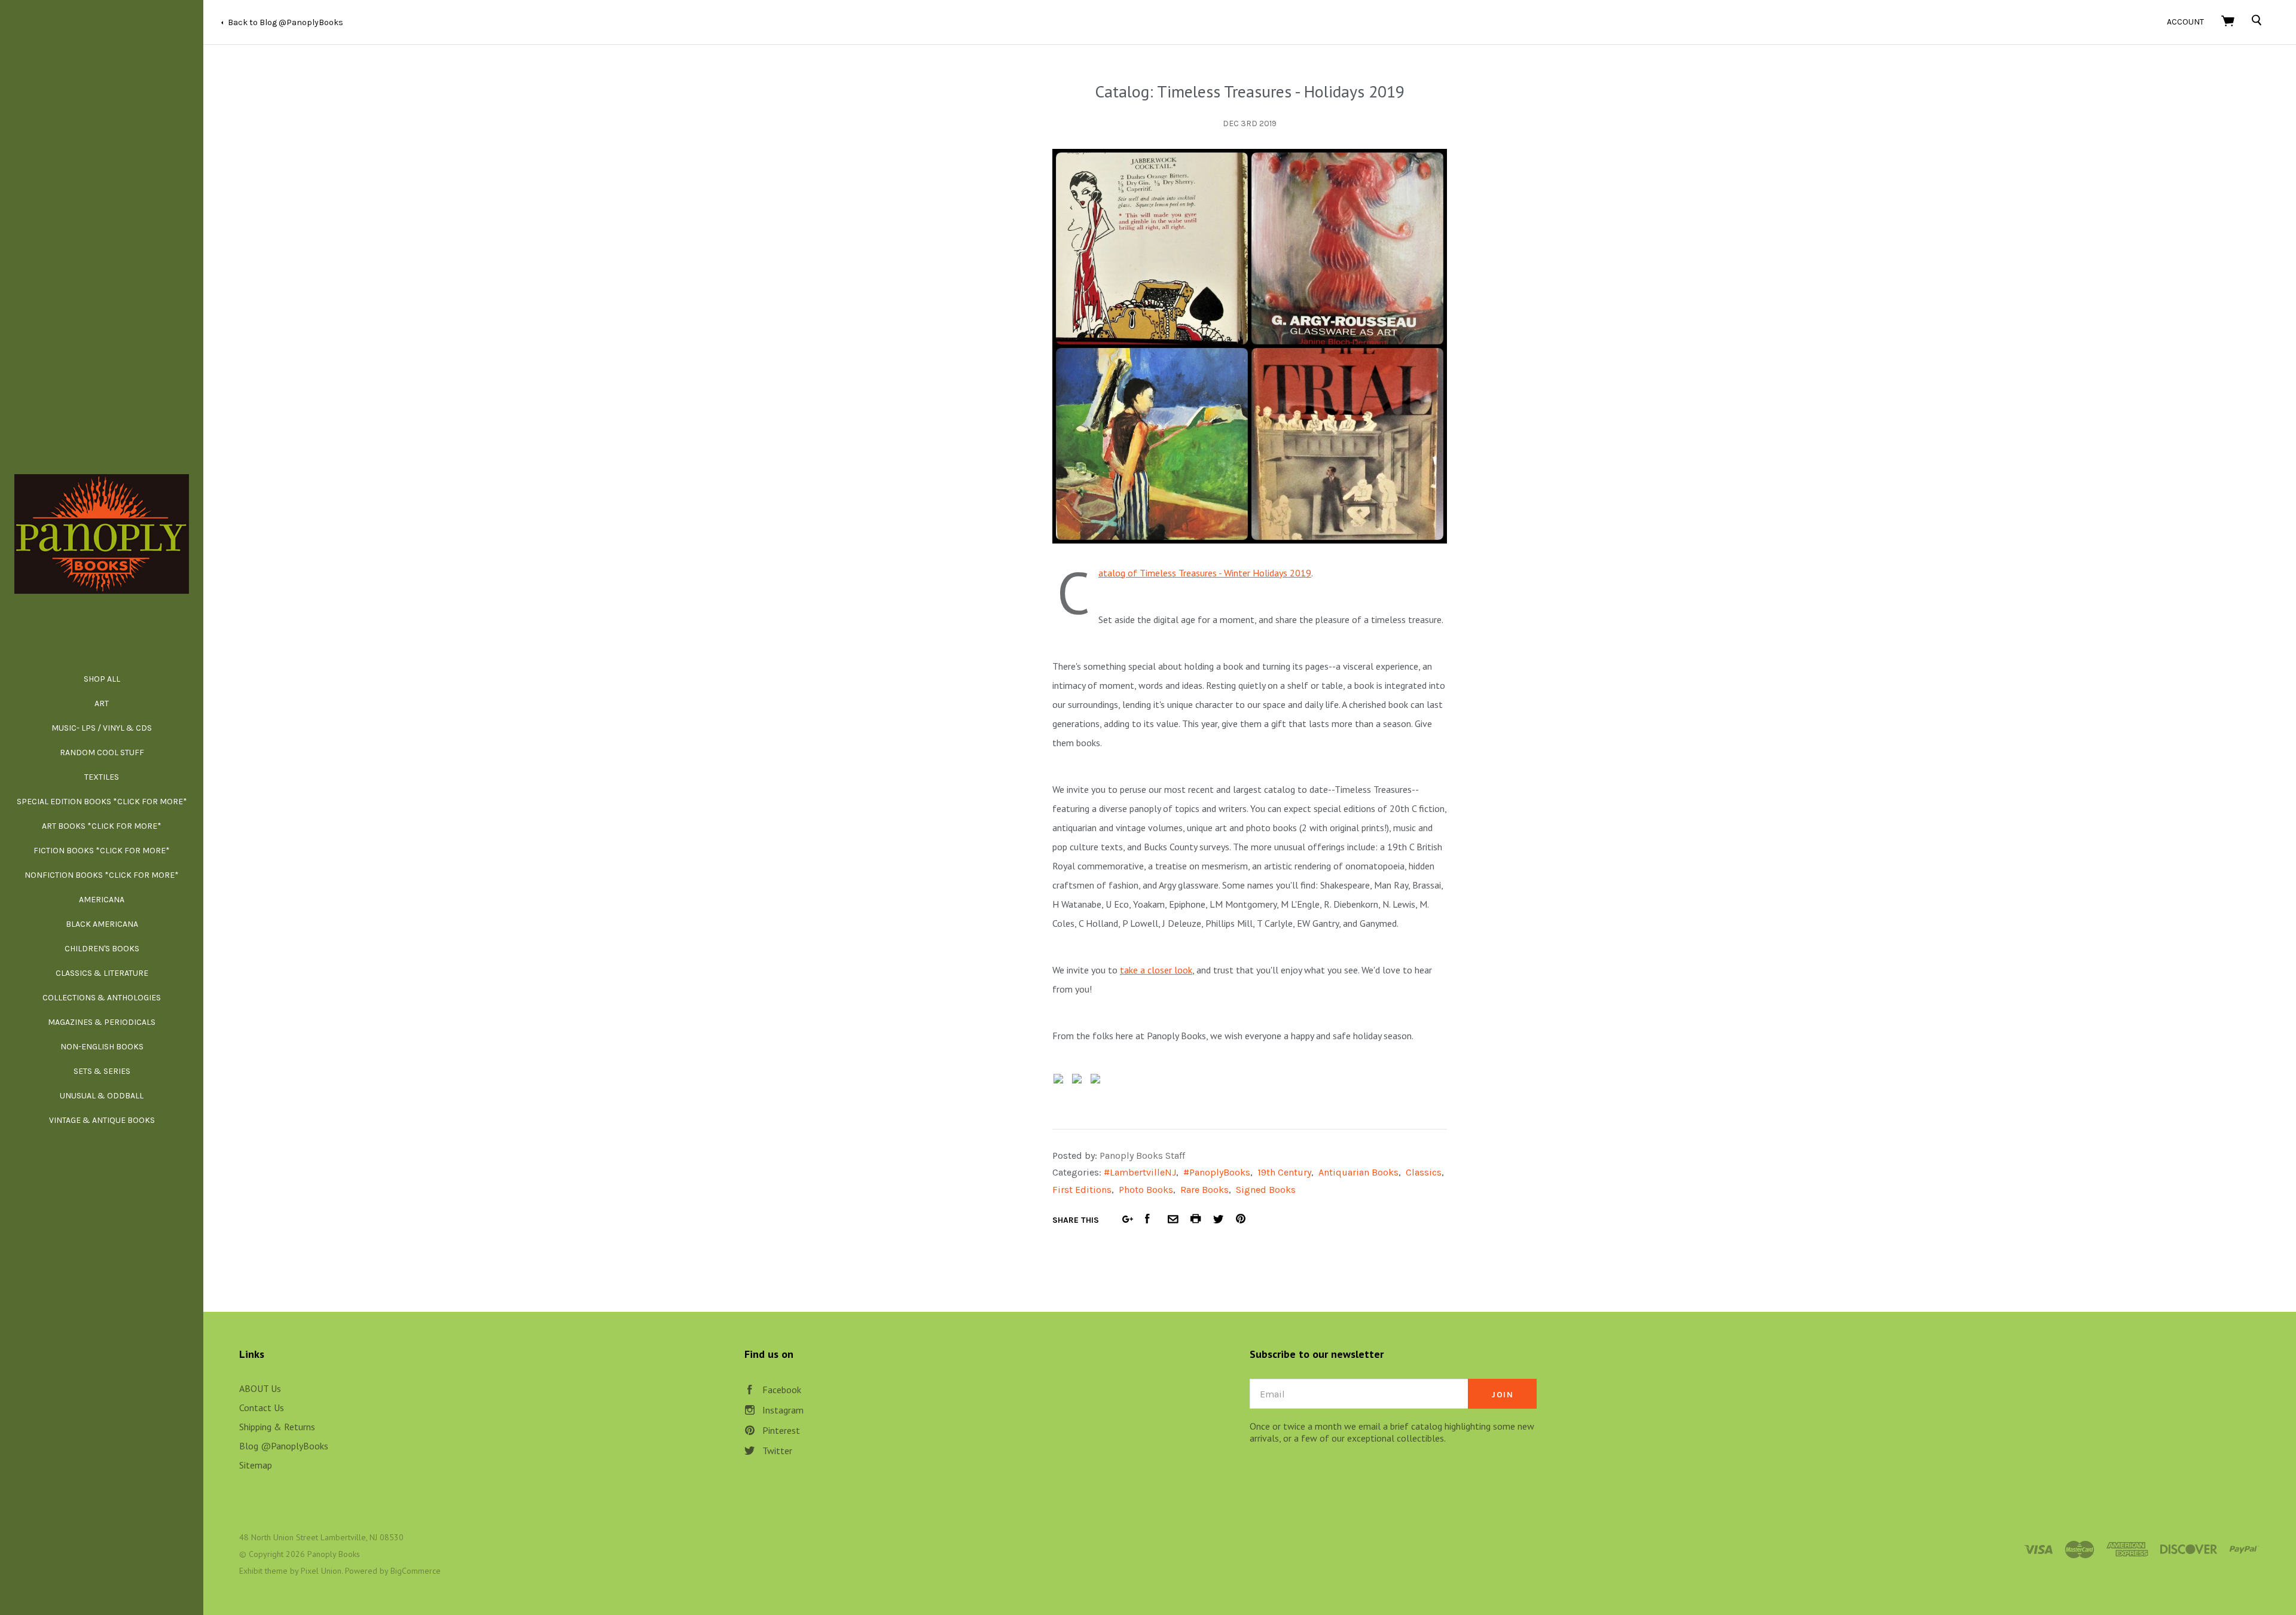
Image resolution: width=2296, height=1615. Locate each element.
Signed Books (1266, 1190)
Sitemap (256, 1465)
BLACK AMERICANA (102, 924)
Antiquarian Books (1358, 1172)
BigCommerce (416, 1571)
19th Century (1284, 1172)
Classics (1424, 1172)
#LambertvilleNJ (1140, 1172)
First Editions (1082, 1190)
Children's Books (102, 949)
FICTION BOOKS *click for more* (102, 851)
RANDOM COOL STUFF (102, 752)
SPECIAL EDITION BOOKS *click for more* (102, 802)
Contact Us (262, 1408)
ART (102, 703)
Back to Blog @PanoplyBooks (286, 22)
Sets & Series (102, 1071)
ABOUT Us (260, 1388)
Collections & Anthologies (102, 998)
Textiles (102, 777)
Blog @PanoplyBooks (284, 1446)
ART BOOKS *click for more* (102, 826)
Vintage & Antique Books (102, 1120)
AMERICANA (102, 900)
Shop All (102, 679)
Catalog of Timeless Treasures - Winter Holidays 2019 (1205, 573)
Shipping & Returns (277, 1427)
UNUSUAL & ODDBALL (102, 1096)
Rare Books (1205, 1190)
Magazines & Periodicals (102, 1022)
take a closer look (1156, 970)
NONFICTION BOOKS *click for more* (102, 875)
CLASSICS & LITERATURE (102, 973)
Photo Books (1146, 1190)
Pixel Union (321, 1571)
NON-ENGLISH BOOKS (102, 1047)
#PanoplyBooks (1217, 1172)
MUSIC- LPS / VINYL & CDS (102, 728)
